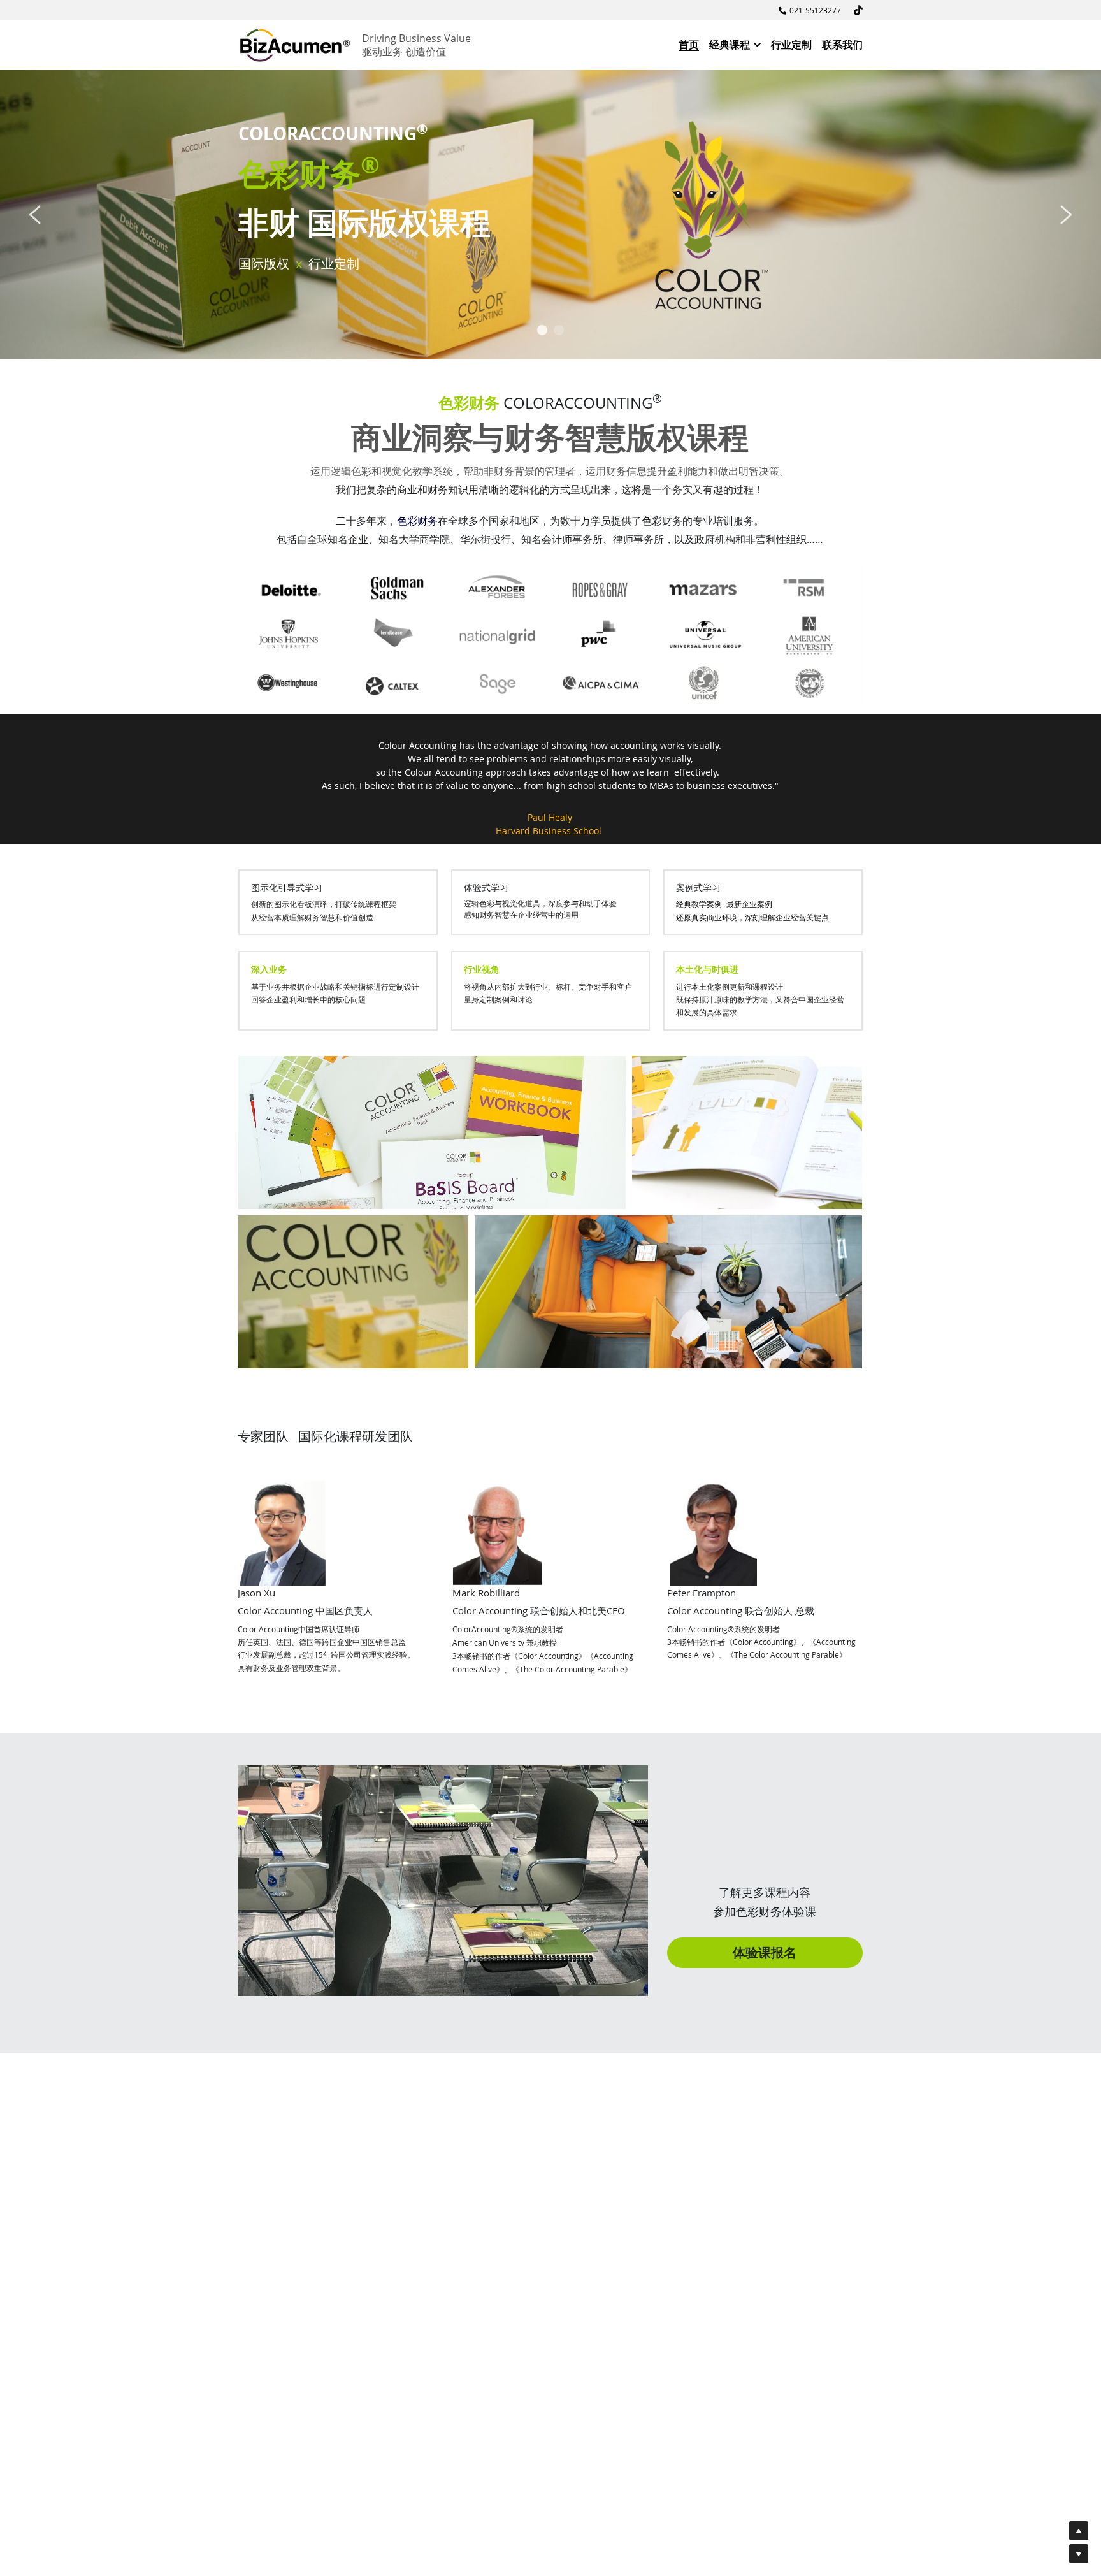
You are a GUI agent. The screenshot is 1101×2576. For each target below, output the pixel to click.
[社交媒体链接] (858, 10)
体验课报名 (765, 1952)
